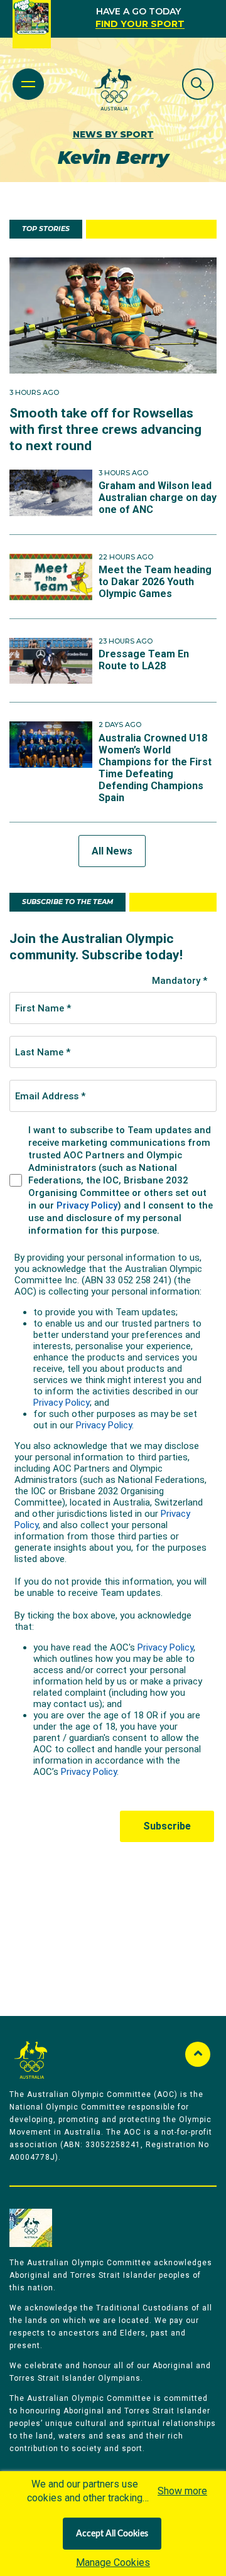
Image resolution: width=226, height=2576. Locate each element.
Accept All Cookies (112, 2534)
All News (112, 851)
